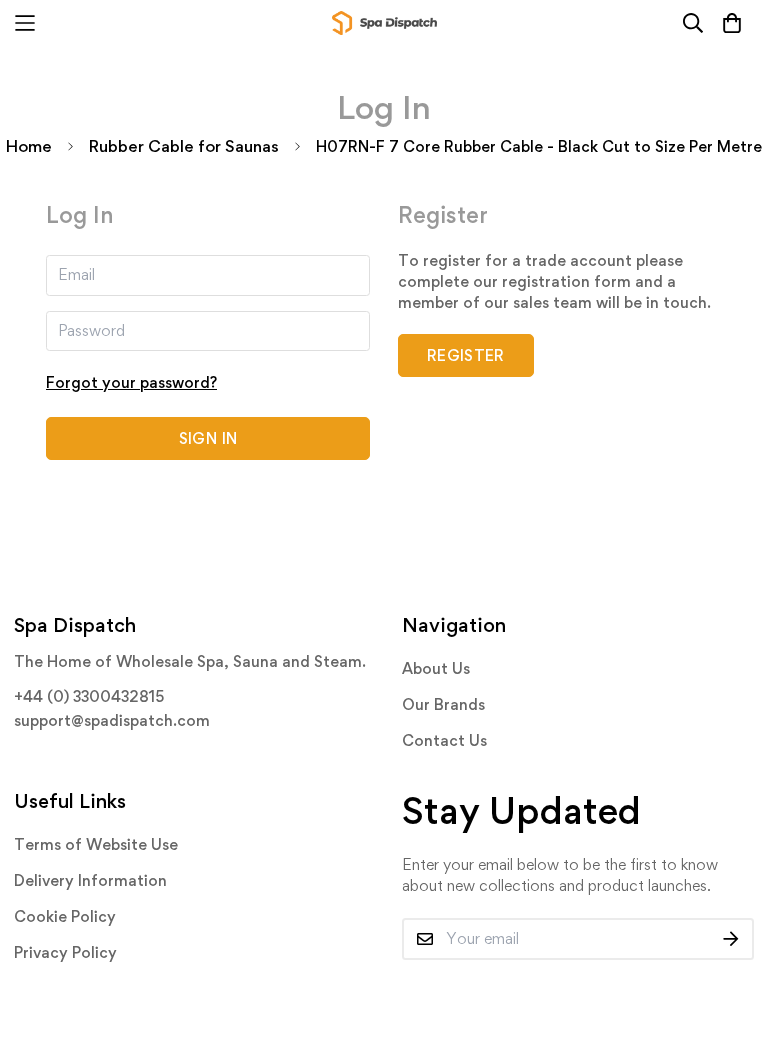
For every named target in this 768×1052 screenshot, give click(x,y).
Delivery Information (90, 880)
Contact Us (444, 740)
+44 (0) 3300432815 (89, 696)
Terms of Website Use (96, 844)
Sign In (208, 438)
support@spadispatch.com (112, 720)
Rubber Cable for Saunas (184, 146)
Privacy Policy (65, 952)
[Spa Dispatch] (384, 23)
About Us (436, 668)
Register (466, 355)
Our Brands (443, 704)
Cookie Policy (65, 916)
